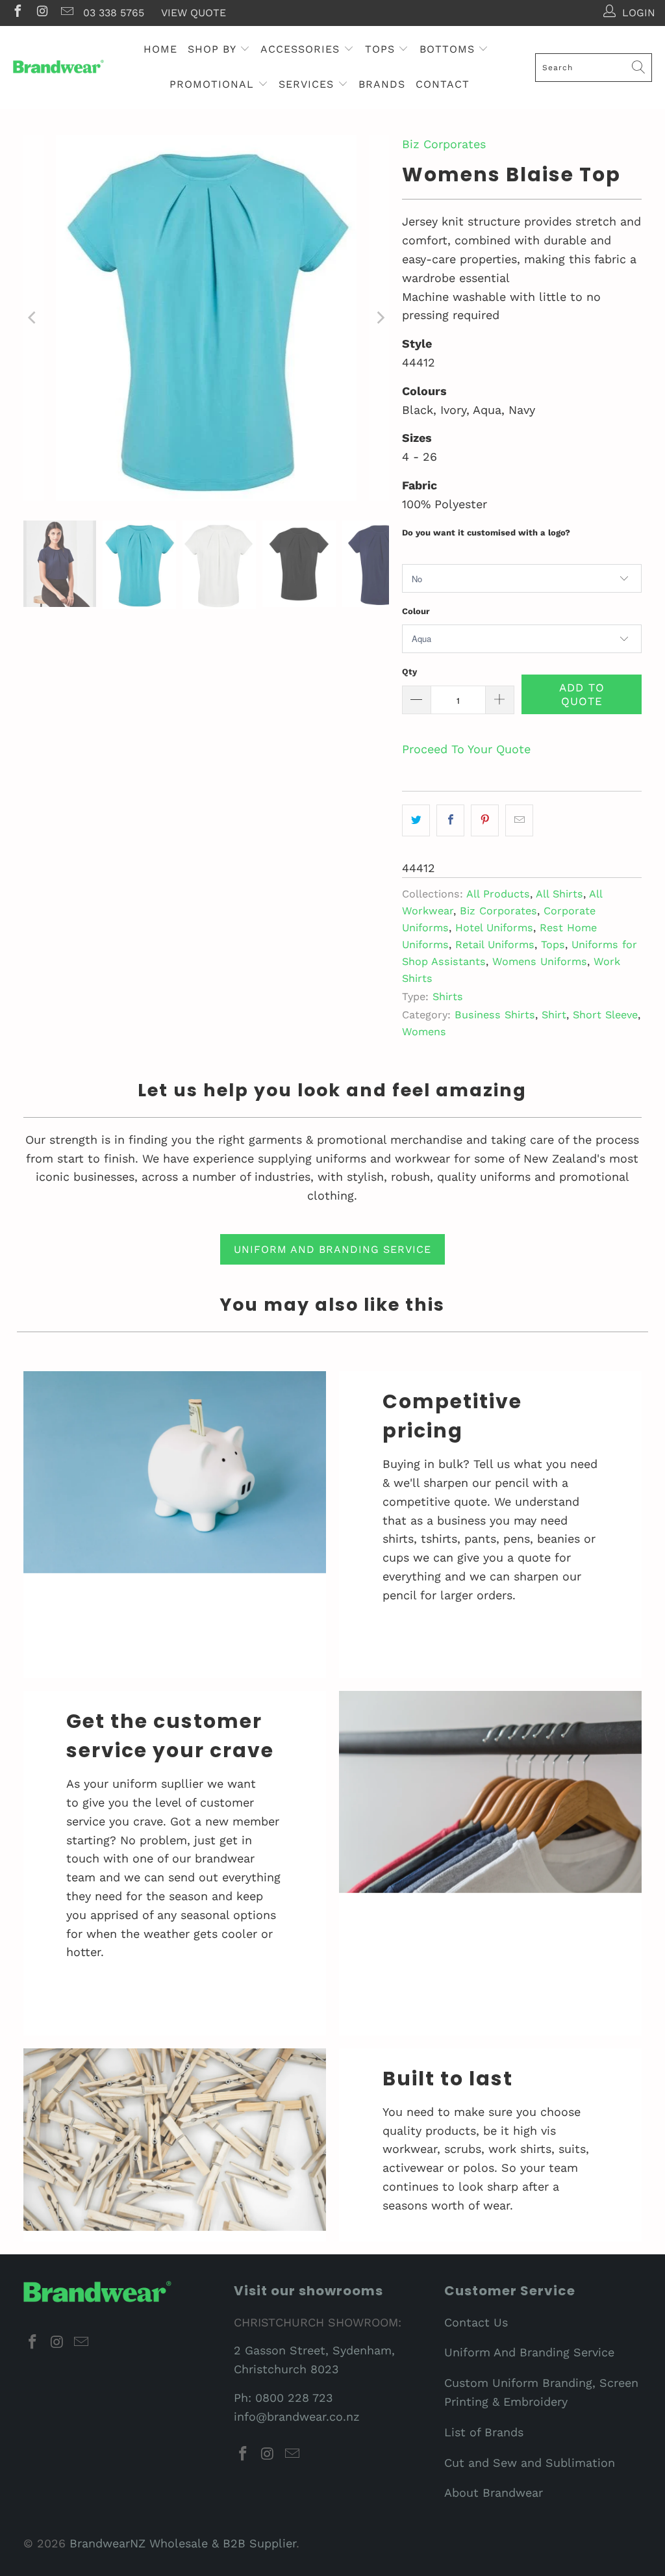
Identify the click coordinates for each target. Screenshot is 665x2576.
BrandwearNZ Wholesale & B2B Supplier (183, 2543)
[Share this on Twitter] (416, 820)
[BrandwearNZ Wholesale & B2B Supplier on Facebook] (17, 13)
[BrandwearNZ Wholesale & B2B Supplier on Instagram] (42, 13)
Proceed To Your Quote (466, 749)
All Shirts (559, 894)
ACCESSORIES (302, 49)
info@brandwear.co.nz (297, 2416)
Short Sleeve (605, 1015)
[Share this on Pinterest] (485, 820)
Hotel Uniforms (494, 928)
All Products (498, 894)
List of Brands (484, 2432)
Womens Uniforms (540, 961)
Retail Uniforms (495, 945)
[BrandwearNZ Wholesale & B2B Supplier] (58, 67)
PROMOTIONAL (214, 84)
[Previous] (33, 318)
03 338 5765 (114, 13)
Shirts (448, 997)
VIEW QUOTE (194, 13)
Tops (553, 945)
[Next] (379, 318)
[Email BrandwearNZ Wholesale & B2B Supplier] (66, 13)
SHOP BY (214, 49)
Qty (409, 672)
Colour (416, 611)
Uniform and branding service (332, 1249)
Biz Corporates (444, 144)
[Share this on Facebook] (450, 820)
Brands (382, 84)
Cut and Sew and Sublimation (530, 2463)
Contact (443, 84)
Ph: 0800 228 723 (283, 2398)
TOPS (382, 49)
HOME (160, 49)
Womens (424, 1032)
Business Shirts (495, 1015)
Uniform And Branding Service (529, 2352)
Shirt (554, 1015)
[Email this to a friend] (519, 820)
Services (308, 84)
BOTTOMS (449, 49)
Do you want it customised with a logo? (486, 533)
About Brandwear (494, 2492)
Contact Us (476, 2322)
